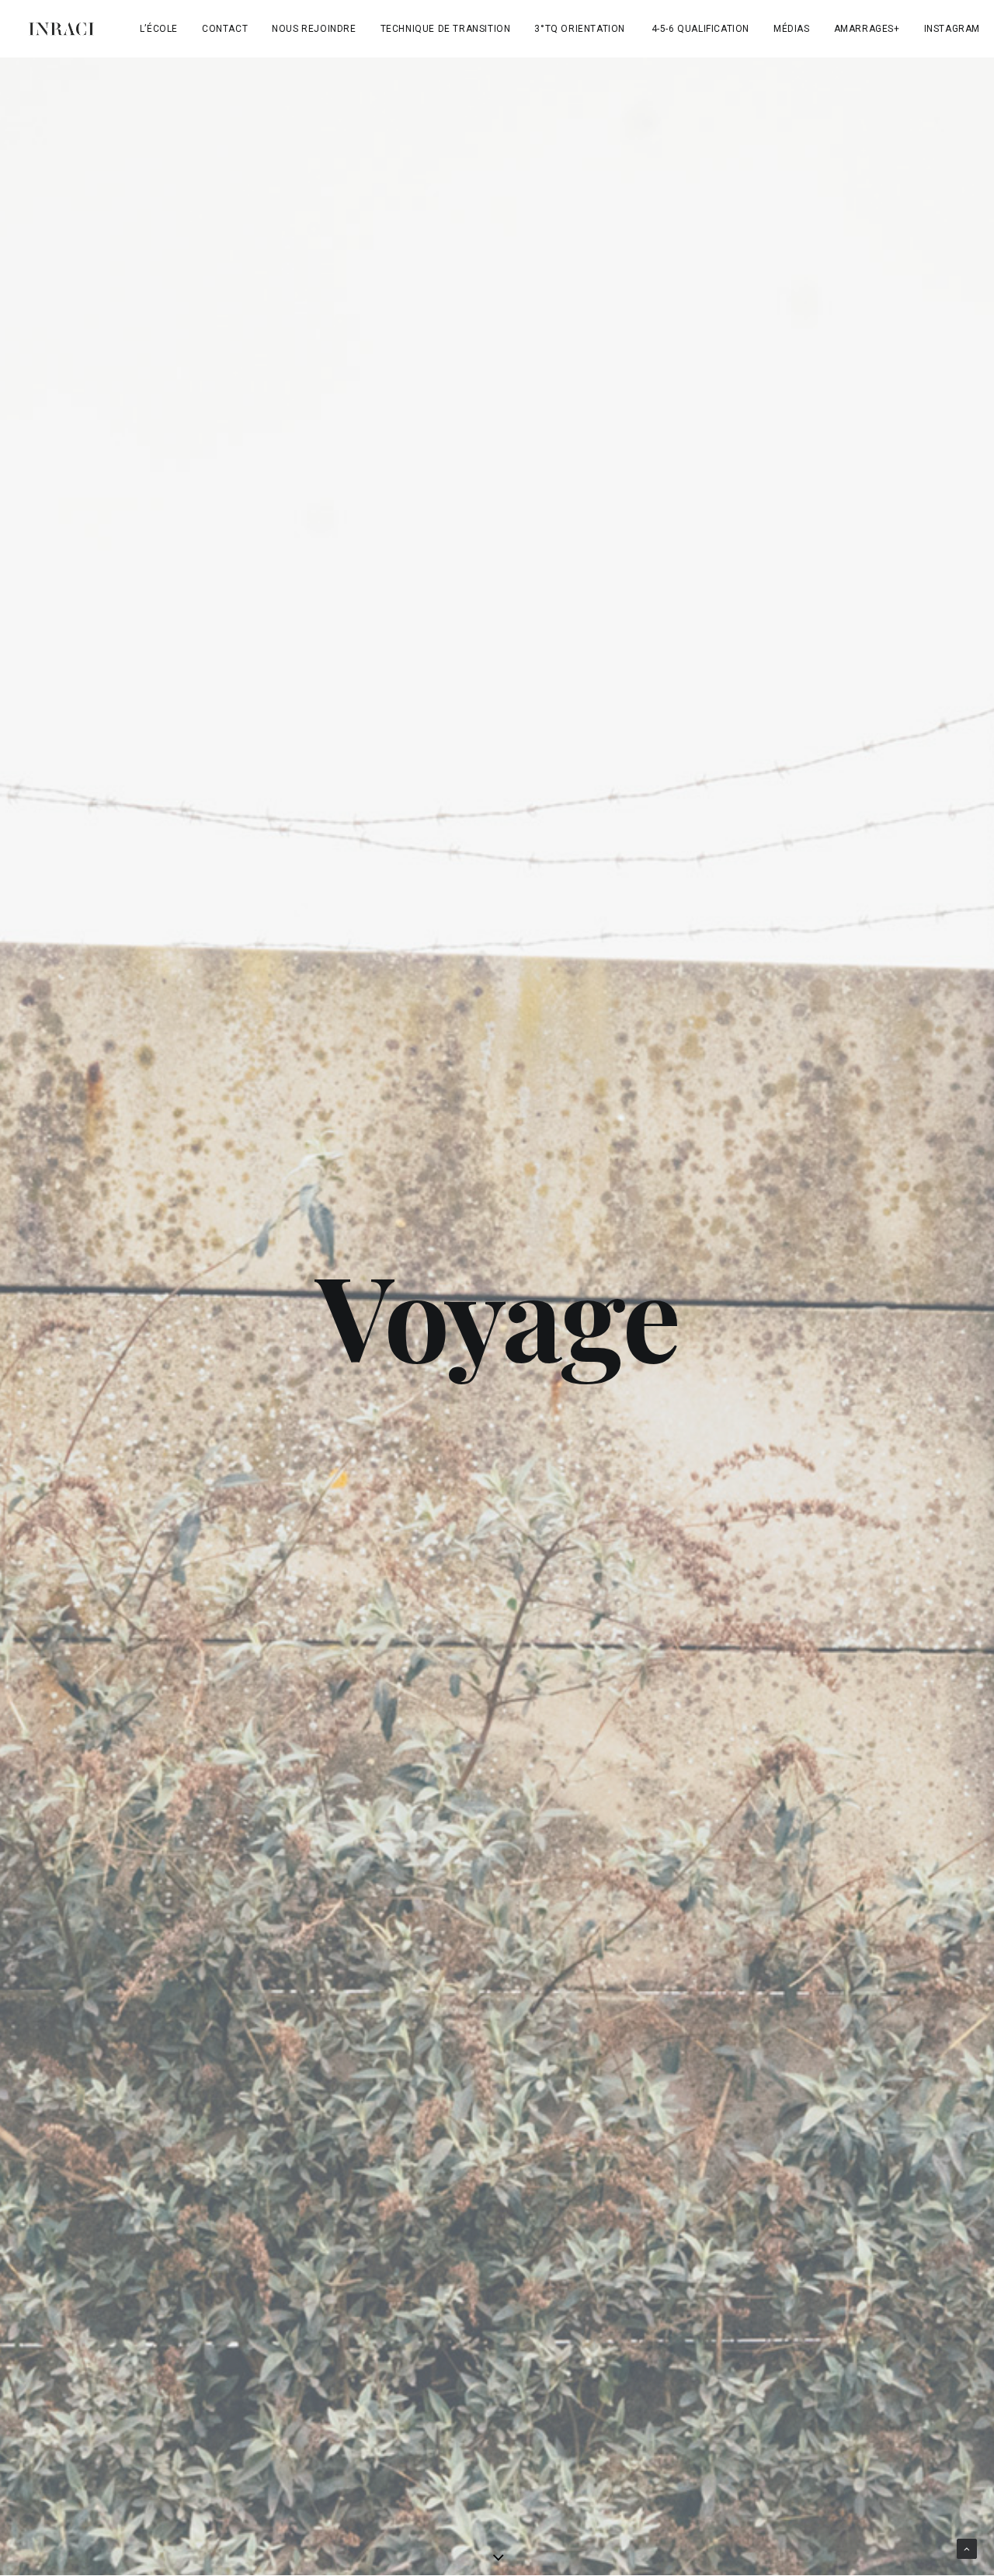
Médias (792, 29)
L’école (159, 29)
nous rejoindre (314, 29)
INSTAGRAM (952, 29)
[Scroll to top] (967, 2548)
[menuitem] (159, 29)
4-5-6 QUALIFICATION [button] (700, 29)
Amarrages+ (867, 29)
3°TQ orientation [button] (580, 29)
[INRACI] (61, 29)
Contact (225, 29)
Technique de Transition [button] (446, 29)
